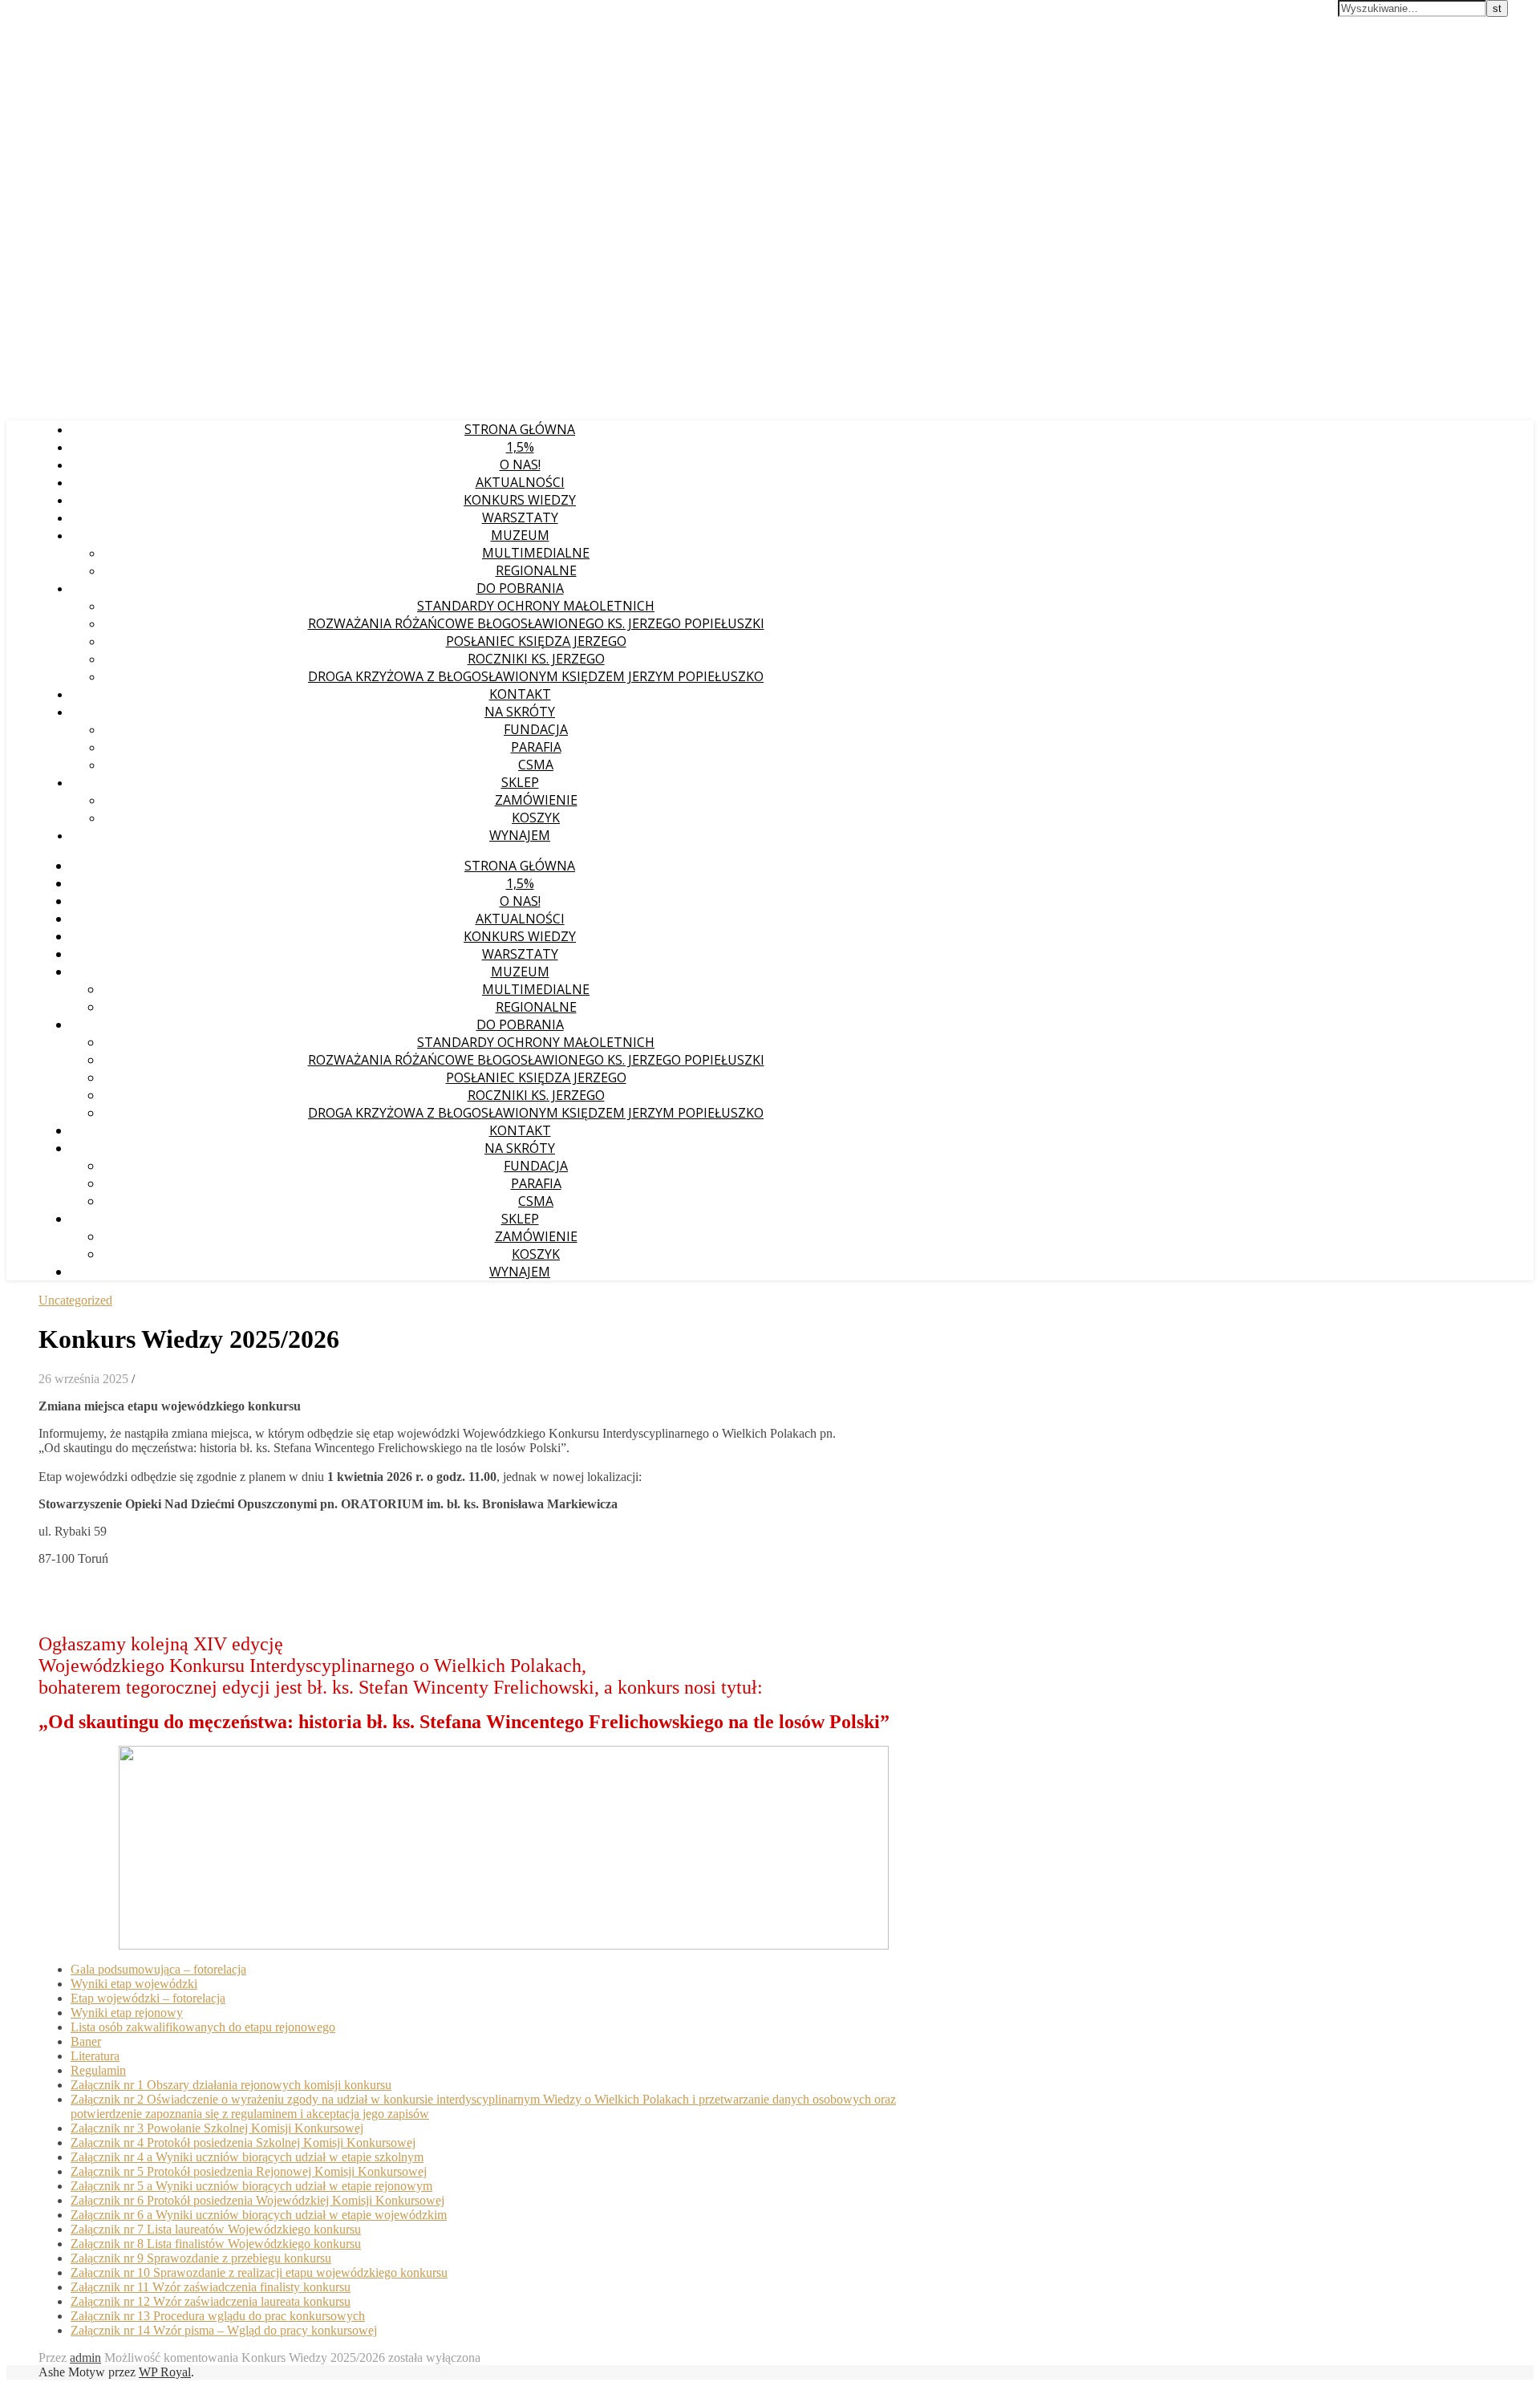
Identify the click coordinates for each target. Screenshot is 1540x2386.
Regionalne (536, 570)
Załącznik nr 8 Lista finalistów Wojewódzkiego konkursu (216, 2244)
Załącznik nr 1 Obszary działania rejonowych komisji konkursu (231, 2085)
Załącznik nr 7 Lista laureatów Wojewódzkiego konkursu (216, 2229)
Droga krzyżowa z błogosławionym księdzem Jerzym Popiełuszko (536, 676)
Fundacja (536, 729)
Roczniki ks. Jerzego (536, 659)
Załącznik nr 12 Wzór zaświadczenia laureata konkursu (211, 2301)
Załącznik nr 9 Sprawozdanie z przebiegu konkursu (201, 2258)
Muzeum (520, 535)
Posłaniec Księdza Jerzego (536, 641)
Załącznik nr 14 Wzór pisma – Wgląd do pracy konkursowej (224, 2330)
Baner (86, 2041)
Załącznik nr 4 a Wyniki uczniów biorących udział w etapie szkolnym (247, 2157)
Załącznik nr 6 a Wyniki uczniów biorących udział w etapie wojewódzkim (259, 2215)
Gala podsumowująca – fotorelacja (158, 1969)
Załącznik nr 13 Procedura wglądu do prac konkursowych (218, 2316)
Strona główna (520, 429)
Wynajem (520, 835)
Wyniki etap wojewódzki (134, 1984)
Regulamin (98, 2070)
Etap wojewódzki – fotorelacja (148, 1998)
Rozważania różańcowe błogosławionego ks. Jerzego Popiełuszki (536, 623)
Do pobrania (520, 588)
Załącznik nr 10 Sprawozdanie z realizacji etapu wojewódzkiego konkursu (259, 2272)
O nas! (520, 465)
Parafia (536, 747)
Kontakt (520, 694)
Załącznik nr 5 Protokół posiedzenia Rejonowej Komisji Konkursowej (249, 2171)
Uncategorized (75, 1300)
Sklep (520, 782)
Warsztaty (520, 517)
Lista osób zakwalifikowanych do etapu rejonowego (203, 2027)
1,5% (520, 447)
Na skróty (520, 712)
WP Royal (165, 2372)
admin (85, 2358)
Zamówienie (536, 800)
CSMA (536, 765)
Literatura (95, 2056)
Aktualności (520, 482)
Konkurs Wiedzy (520, 500)
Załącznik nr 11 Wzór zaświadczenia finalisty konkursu (211, 2287)
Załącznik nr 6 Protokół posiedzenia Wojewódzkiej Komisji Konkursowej (257, 2200)
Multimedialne (536, 553)
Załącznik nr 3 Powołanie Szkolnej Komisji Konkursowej (217, 2128)
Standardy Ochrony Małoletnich (536, 606)
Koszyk (536, 818)
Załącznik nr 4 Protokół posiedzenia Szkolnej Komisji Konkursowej (243, 2143)
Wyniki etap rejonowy (127, 2013)
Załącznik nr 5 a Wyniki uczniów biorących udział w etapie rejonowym (251, 2186)
